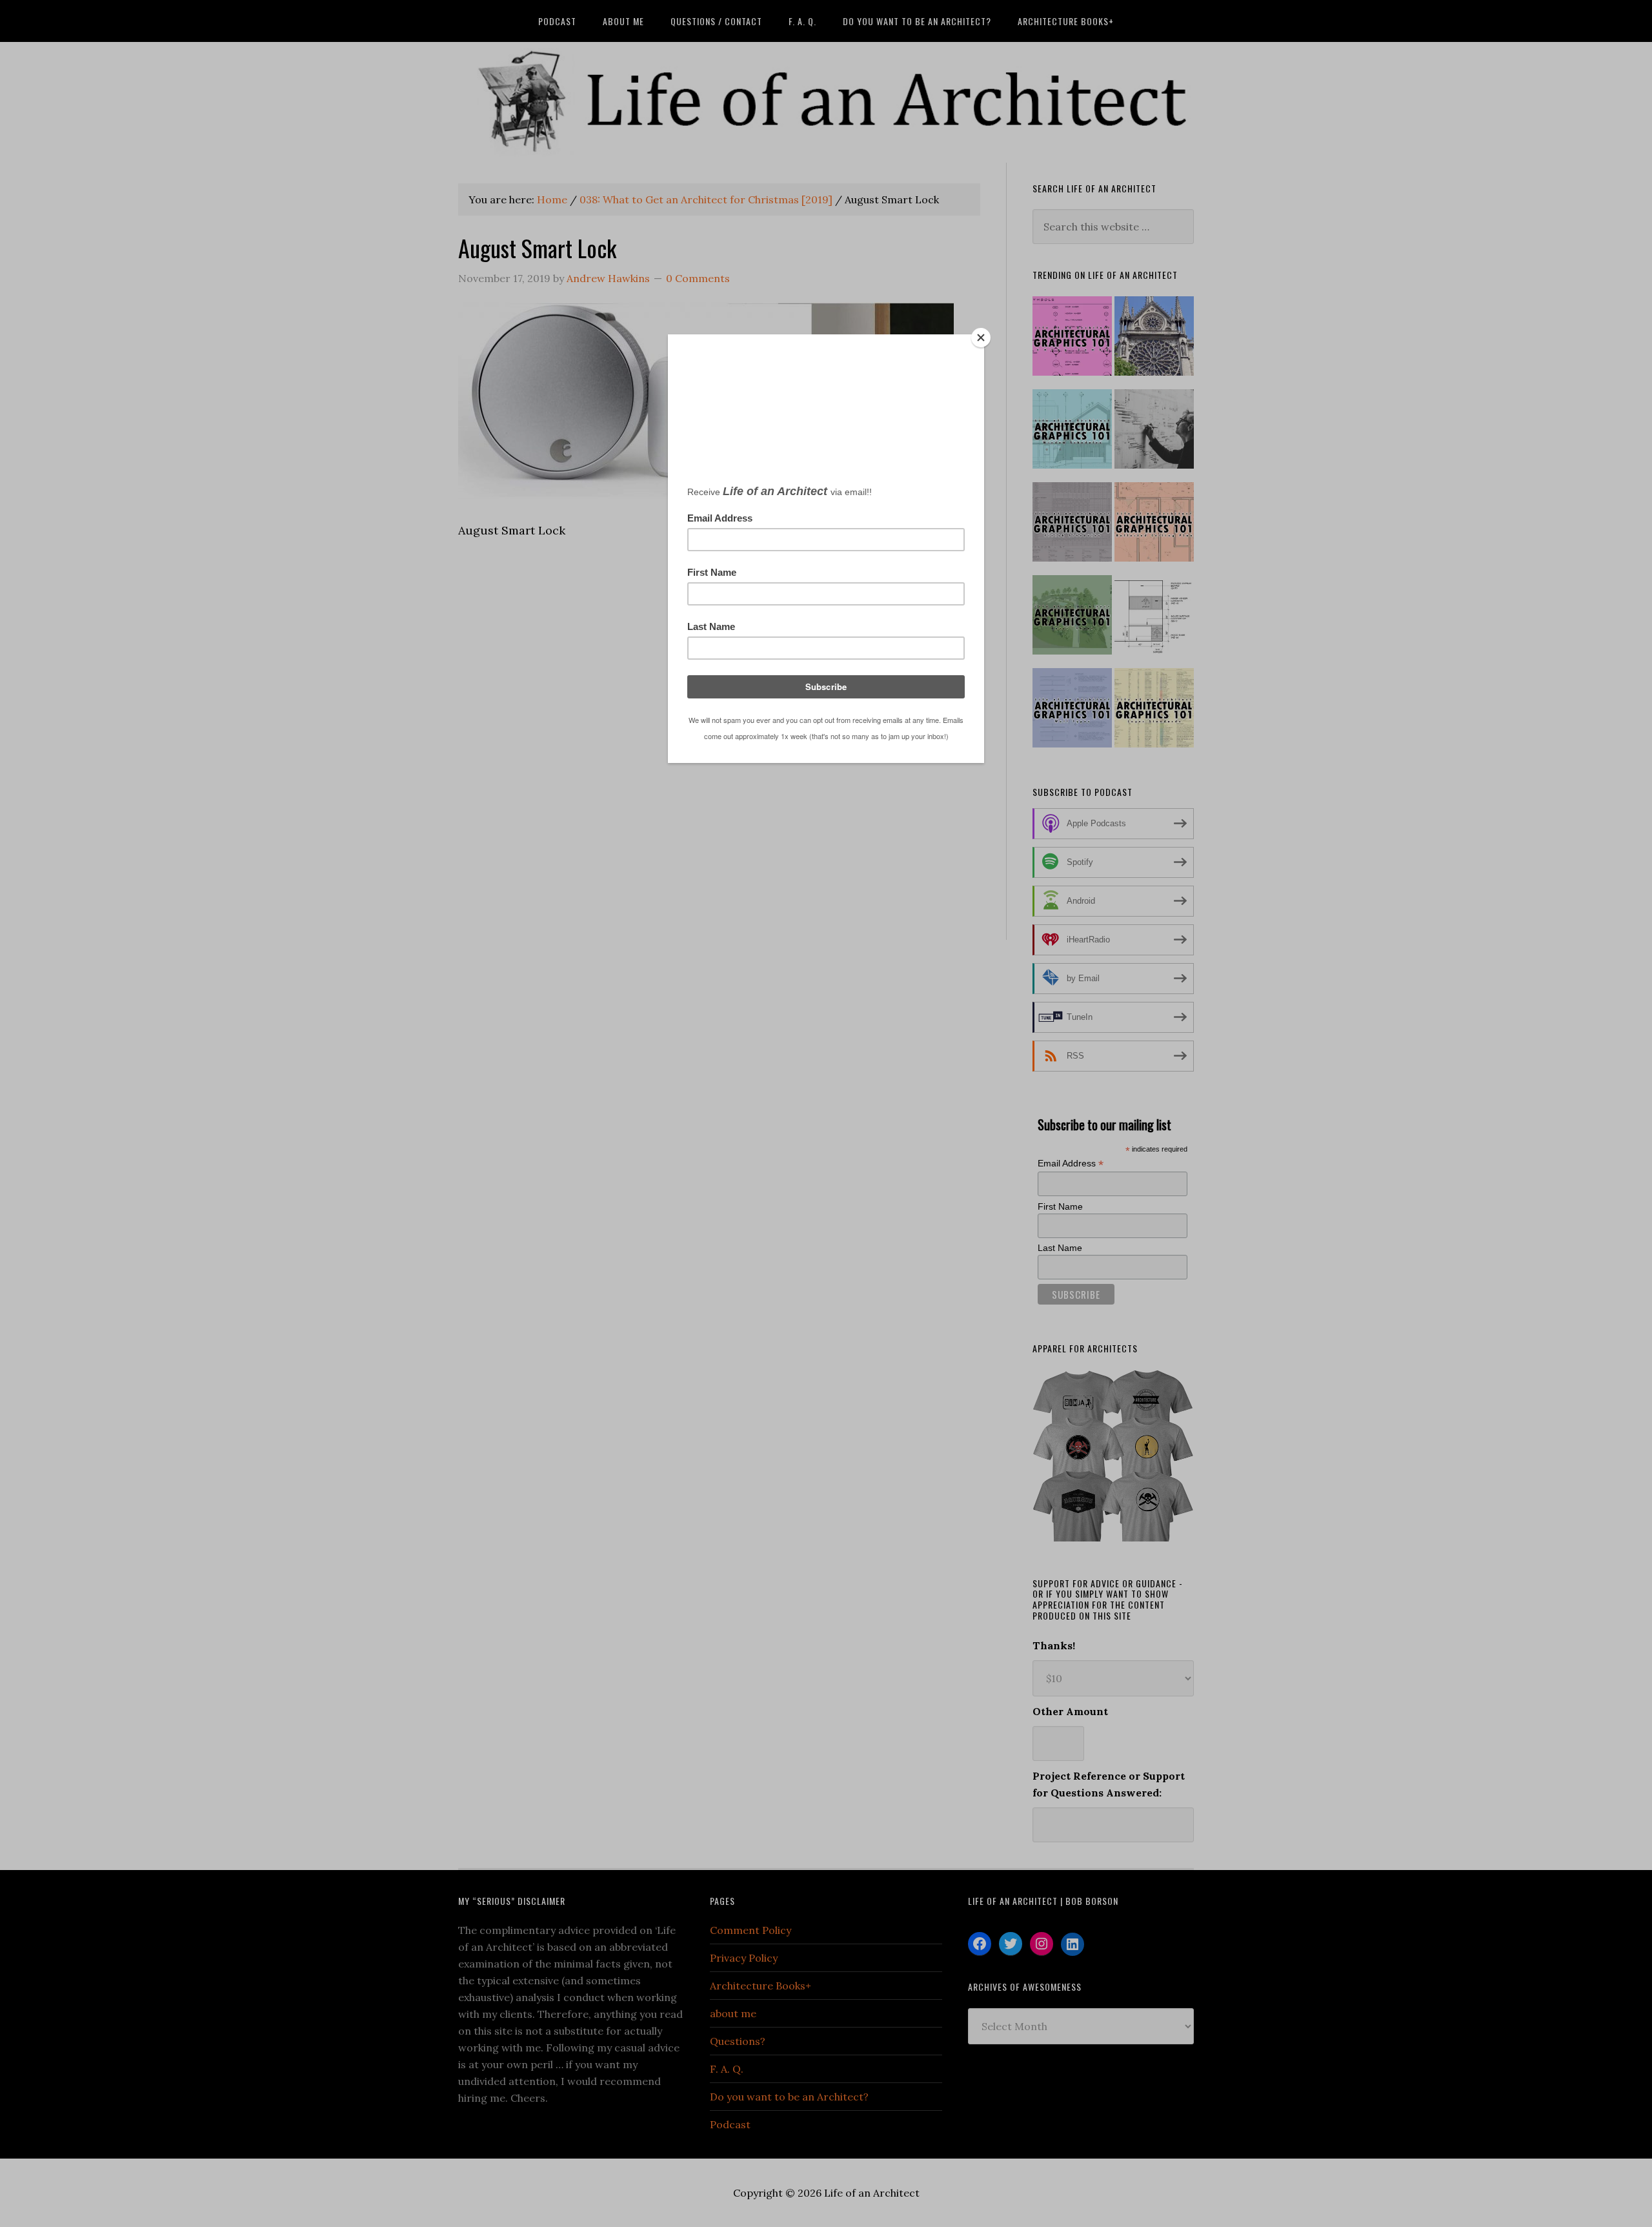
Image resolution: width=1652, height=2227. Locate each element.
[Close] (981, 338)
